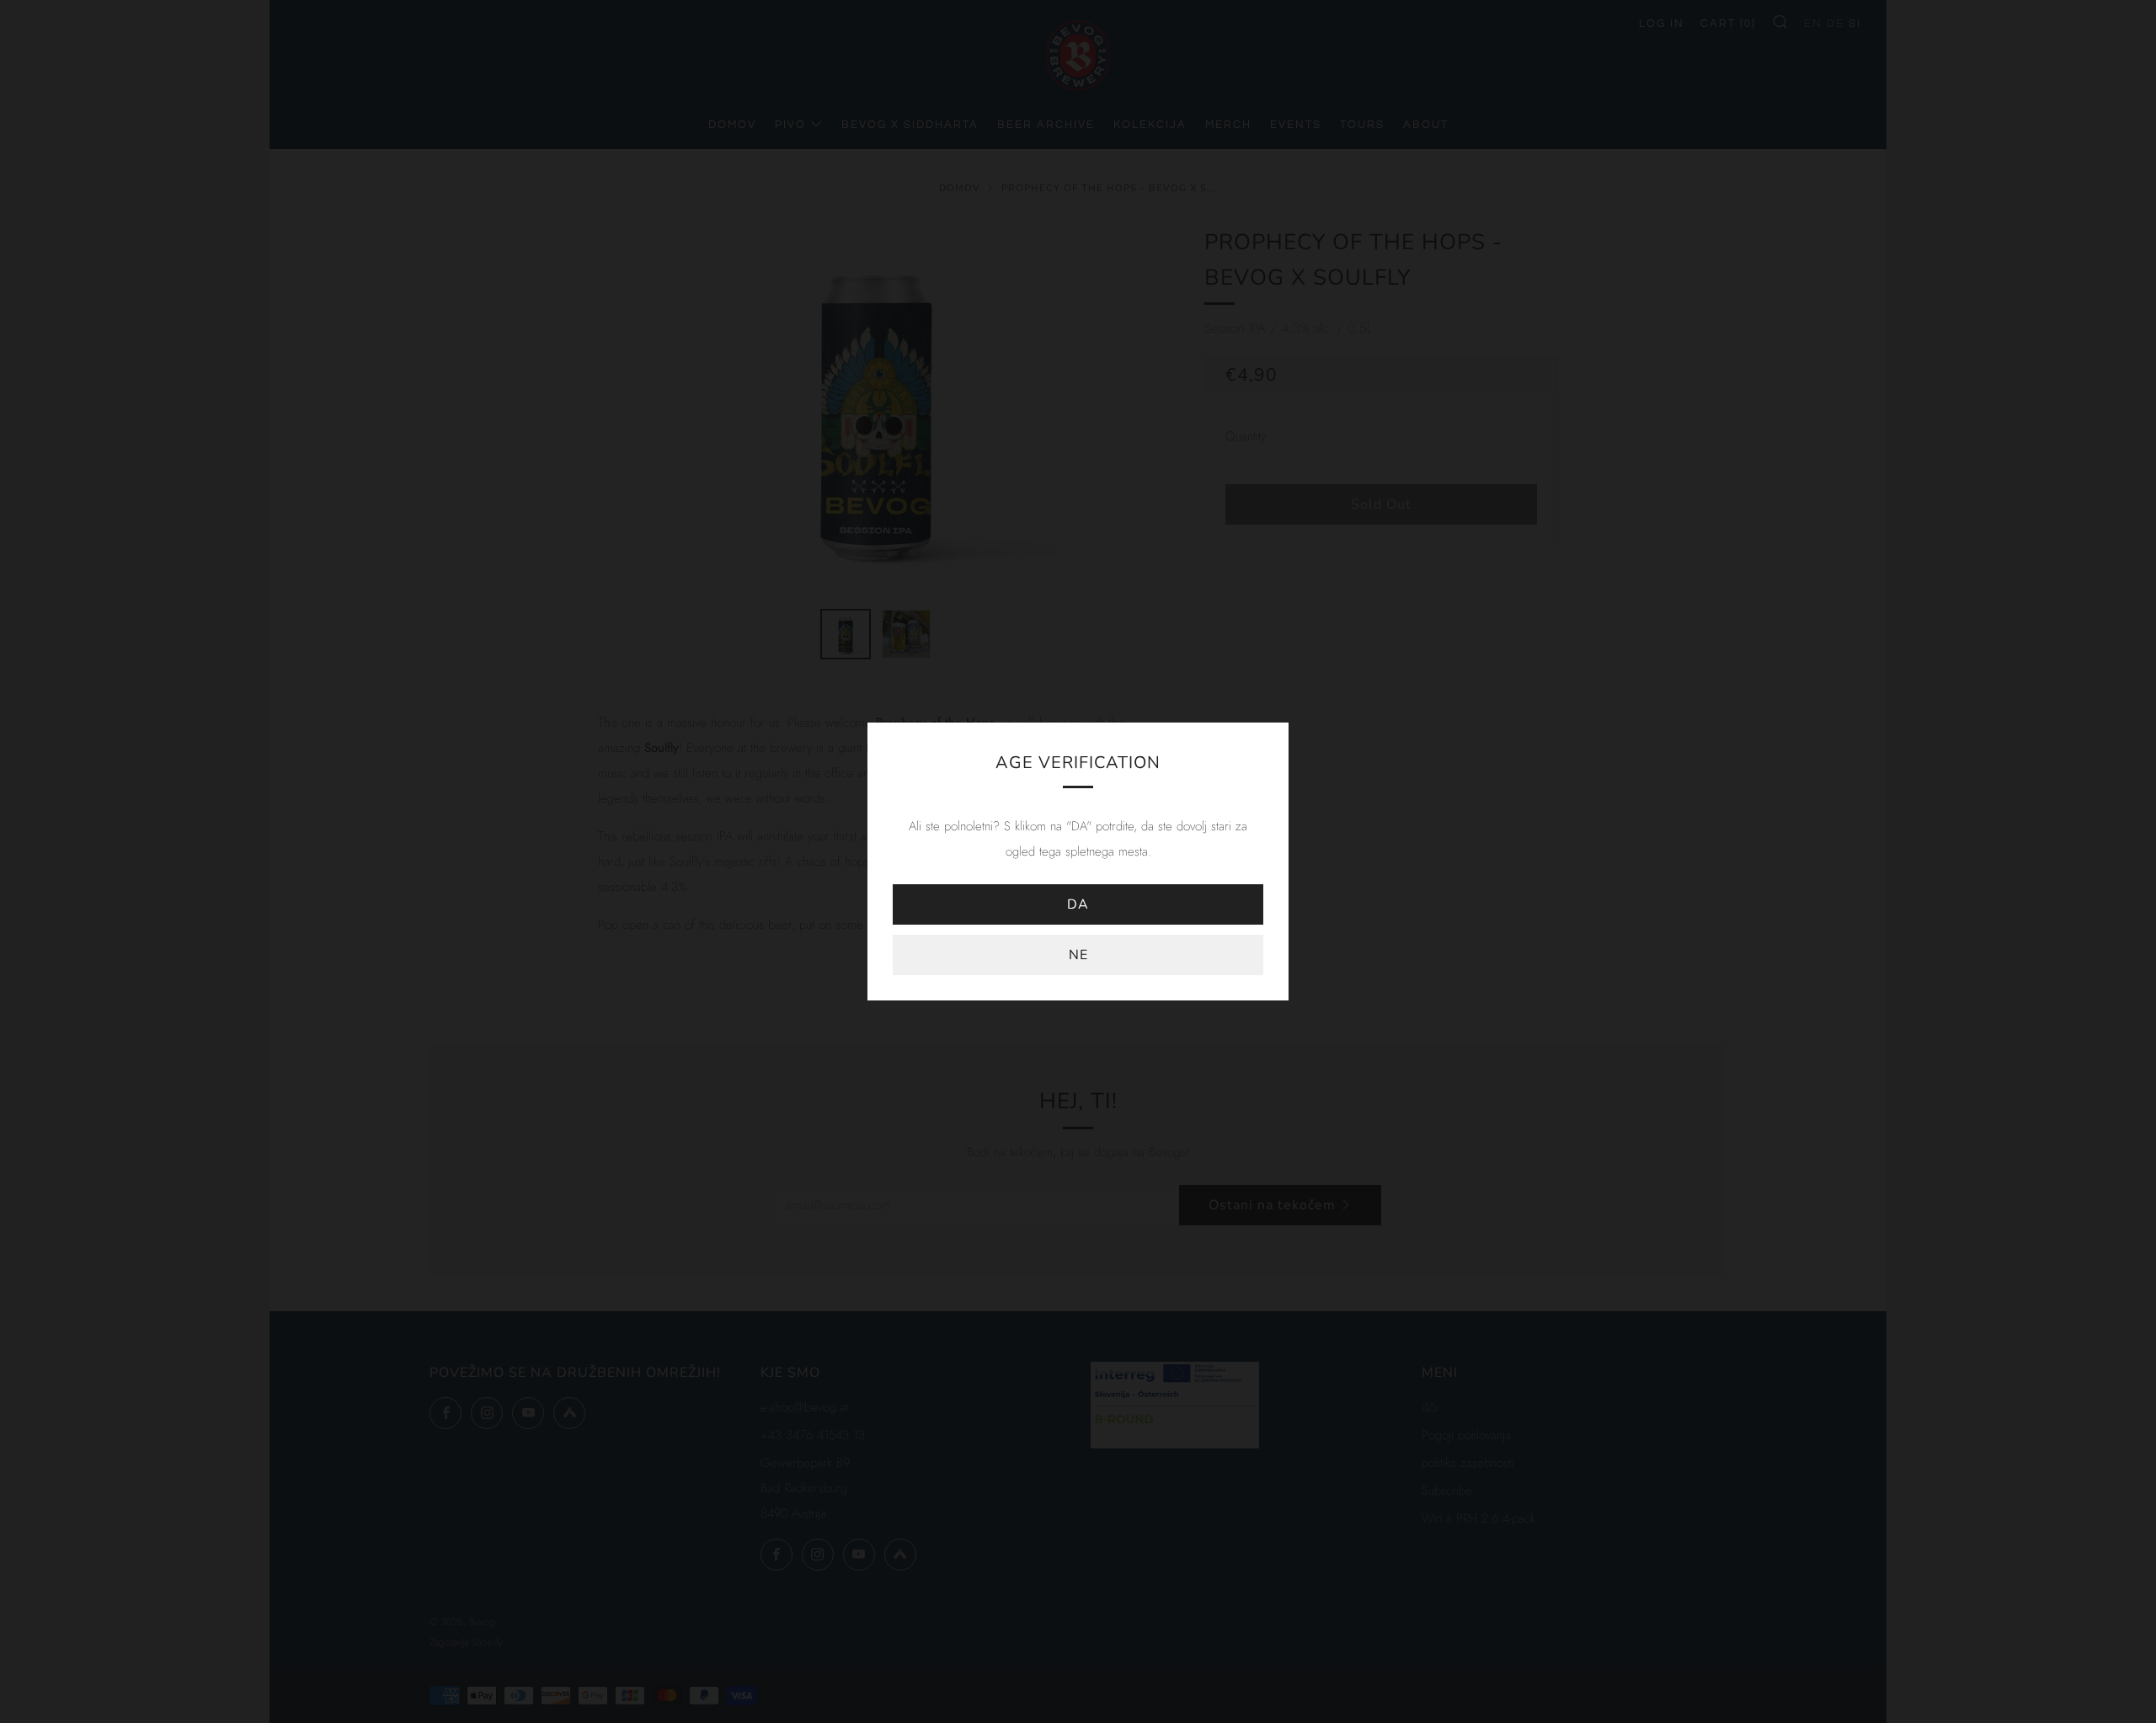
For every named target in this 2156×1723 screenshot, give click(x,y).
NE (1078, 955)
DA (1078, 904)
